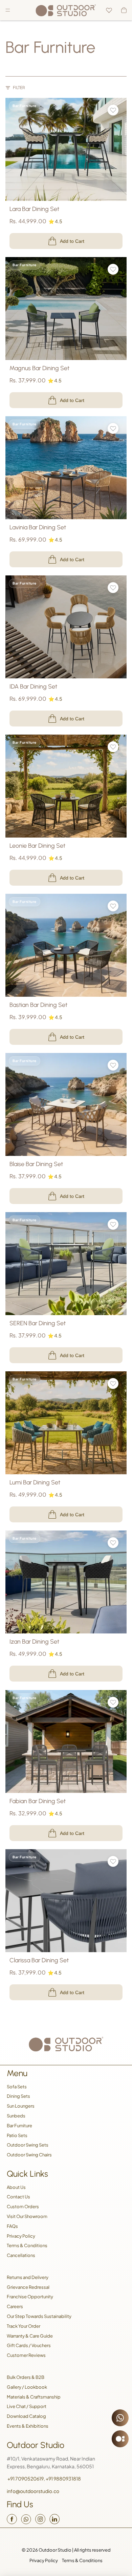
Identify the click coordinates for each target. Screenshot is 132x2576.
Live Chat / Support (27, 2406)
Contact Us (18, 2197)
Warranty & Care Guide (30, 2336)
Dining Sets (18, 2096)
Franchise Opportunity (30, 2297)
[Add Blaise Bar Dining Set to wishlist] (113, 1065)
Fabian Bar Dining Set (38, 1801)
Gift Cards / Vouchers (29, 2345)
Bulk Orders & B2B (26, 2377)
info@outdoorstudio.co (33, 2491)
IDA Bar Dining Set (33, 687)
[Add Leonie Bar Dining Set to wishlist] (113, 747)
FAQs (12, 2226)
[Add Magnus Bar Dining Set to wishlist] (113, 269)
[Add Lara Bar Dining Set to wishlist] (113, 110)
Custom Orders (23, 2207)
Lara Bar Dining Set (34, 209)
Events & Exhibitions (28, 2426)
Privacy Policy (21, 2236)
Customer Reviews (26, 2355)
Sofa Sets (17, 2087)
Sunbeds (16, 2116)
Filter (19, 88)
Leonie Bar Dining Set (37, 846)
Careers (15, 2306)
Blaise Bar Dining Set (36, 1164)
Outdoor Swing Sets (28, 2145)
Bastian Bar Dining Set (38, 1005)
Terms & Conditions (27, 2245)
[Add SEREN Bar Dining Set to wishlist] (113, 1224)
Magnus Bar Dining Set (39, 368)
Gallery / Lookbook (27, 2387)
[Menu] (8, 10)
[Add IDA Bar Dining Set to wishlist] (113, 588)
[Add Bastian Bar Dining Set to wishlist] (113, 906)
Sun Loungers (21, 2106)
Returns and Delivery (28, 2277)
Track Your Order (24, 2326)
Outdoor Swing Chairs (29, 2155)
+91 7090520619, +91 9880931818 (44, 2478)
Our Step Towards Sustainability (39, 2316)
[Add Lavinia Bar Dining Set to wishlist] (113, 428)
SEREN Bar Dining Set (38, 1324)
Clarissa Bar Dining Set (39, 1960)
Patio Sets (17, 2135)
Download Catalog (26, 2416)
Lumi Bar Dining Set (35, 1483)
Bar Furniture (19, 2126)
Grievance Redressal (28, 2287)
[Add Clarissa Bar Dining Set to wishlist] (113, 1861)
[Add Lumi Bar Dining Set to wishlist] (113, 1384)
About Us (16, 2187)
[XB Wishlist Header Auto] (109, 10)
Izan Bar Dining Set (34, 1642)
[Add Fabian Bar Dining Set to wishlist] (113, 1702)
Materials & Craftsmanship (34, 2397)
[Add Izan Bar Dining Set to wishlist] (113, 1543)
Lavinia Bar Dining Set (38, 527)
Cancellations (21, 2255)
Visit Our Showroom (27, 2216)
